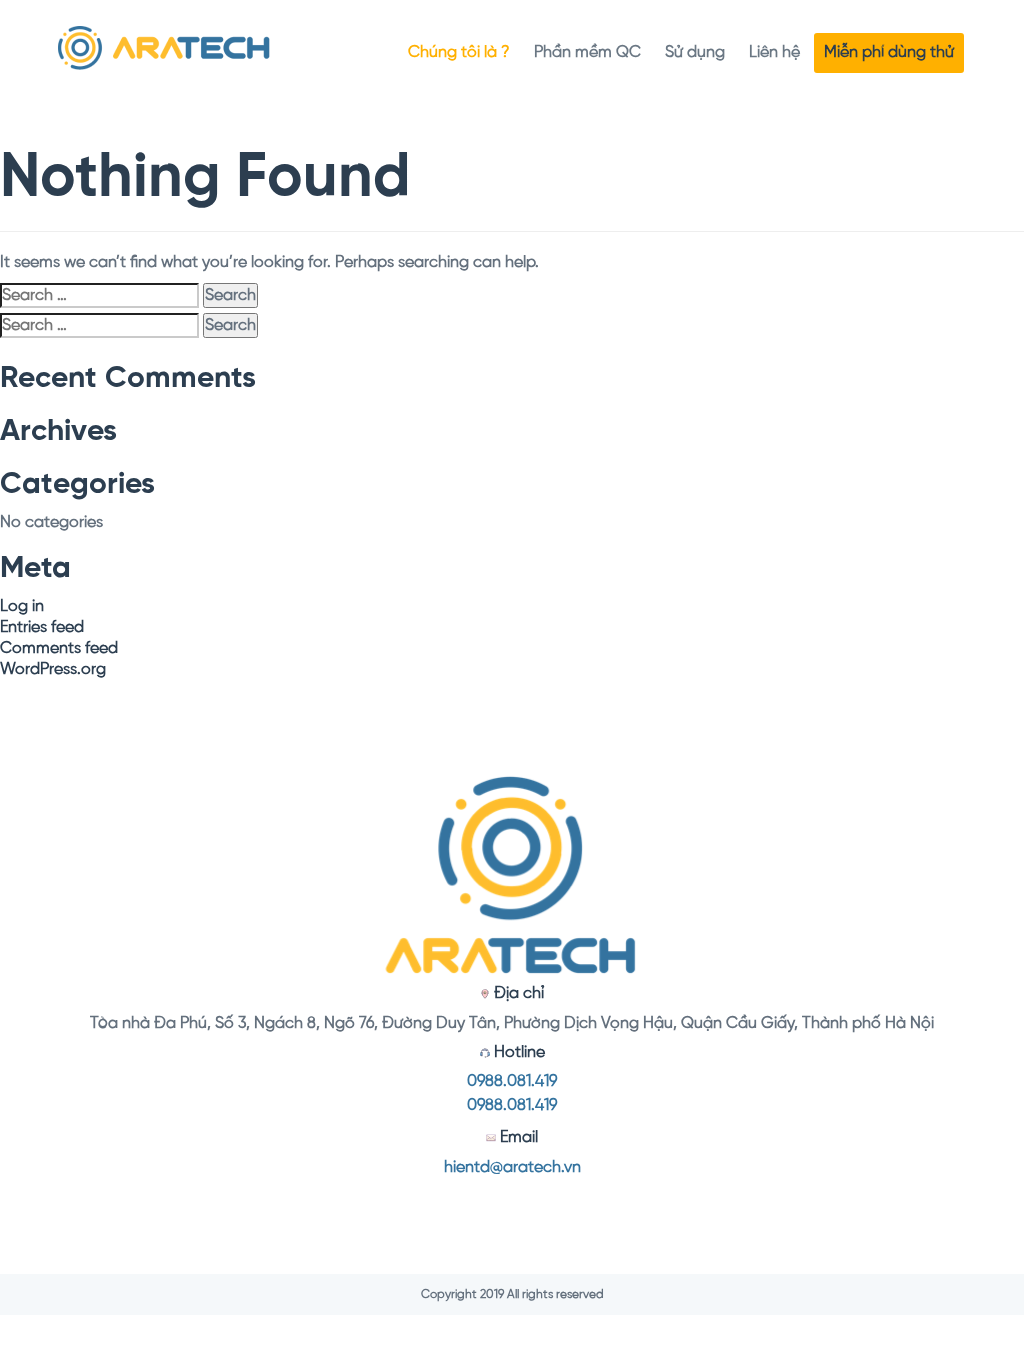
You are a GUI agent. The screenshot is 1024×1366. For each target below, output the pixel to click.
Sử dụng (695, 52)
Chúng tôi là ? (459, 52)
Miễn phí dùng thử (889, 52)
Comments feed (59, 648)
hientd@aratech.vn (512, 1167)
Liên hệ (774, 52)
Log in (22, 606)
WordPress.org (53, 669)
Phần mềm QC (587, 52)
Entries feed (42, 627)
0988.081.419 (512, 1081)
